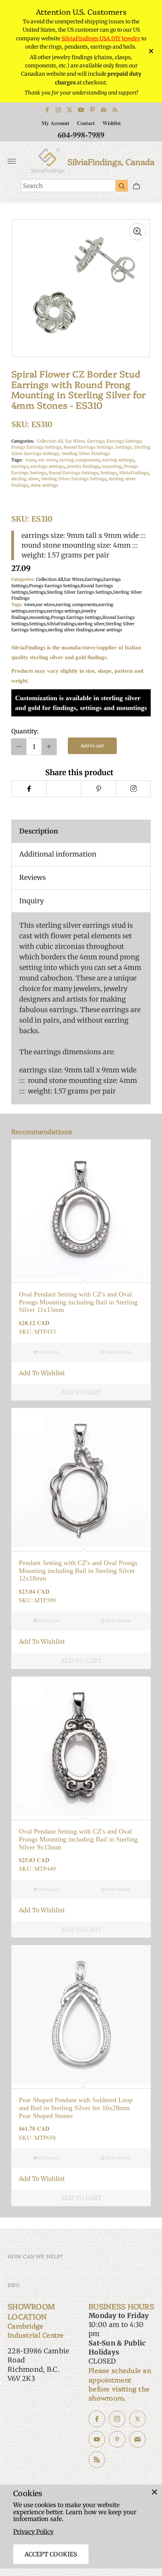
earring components (79, 460)
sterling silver (25, 479)
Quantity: (25, 731)
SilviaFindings (134, 473)
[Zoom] (138, 232)
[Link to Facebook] (47, 110)
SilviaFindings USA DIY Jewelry (101, 38)
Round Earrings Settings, (89, 447)
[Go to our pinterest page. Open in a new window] (117, 2439)
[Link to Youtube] (81, 110)
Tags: (17, 460)
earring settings (118, 460)
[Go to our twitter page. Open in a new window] (138, 2419)
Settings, (125, 447)
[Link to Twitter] (70, 110)
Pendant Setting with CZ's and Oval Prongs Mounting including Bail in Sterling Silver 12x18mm (78, 1570)
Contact (86, 123)
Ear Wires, (76, 441)
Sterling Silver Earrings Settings (74, 479)
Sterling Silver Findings (86, 454)
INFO (14, 2285)
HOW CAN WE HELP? (35, 2256)
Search (33, 186)
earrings (20, 466)
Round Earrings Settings (73, 473)
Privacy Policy (33, 2532)
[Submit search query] (122, 186)
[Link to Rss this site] (115, 110)
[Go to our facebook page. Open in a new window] (97, 2419)
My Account (55, 123)
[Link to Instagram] (58, 110)
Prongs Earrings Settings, (37, 447)
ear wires (48, 460)
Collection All (50, 579)
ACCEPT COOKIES (51, 2554)
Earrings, (97, 441)
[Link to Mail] (104, 110)
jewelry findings (83, 466)
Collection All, (51, 441)
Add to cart (92, 746)
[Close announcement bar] (151, 51)
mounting (112, 466)
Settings (109, 473)
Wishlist (112, 123)
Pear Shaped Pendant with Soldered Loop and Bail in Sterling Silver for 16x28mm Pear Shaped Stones (76, 2108)
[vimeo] (99, 789)
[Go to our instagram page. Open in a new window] (117, 2419)
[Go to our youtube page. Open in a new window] (97, 2439)
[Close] (154, 2492)
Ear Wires (74, 579)
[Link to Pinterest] (92, 110)
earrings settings (47, 466)
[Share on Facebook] (29, 789)
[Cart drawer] (136, 186)
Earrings (93, 579)
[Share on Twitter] (64, 789)
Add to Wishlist (42, 1373)
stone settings (44, 485)
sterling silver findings (70, 630)
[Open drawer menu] (12, 161)
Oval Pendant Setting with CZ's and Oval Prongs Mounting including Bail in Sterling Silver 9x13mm (78, 1839)
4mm (31, 460)
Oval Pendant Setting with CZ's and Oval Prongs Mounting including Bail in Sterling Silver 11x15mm (78, 1302)
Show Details (117, 1352)
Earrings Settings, (125, 441)
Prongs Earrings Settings (54, 586)
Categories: (23, 441)
